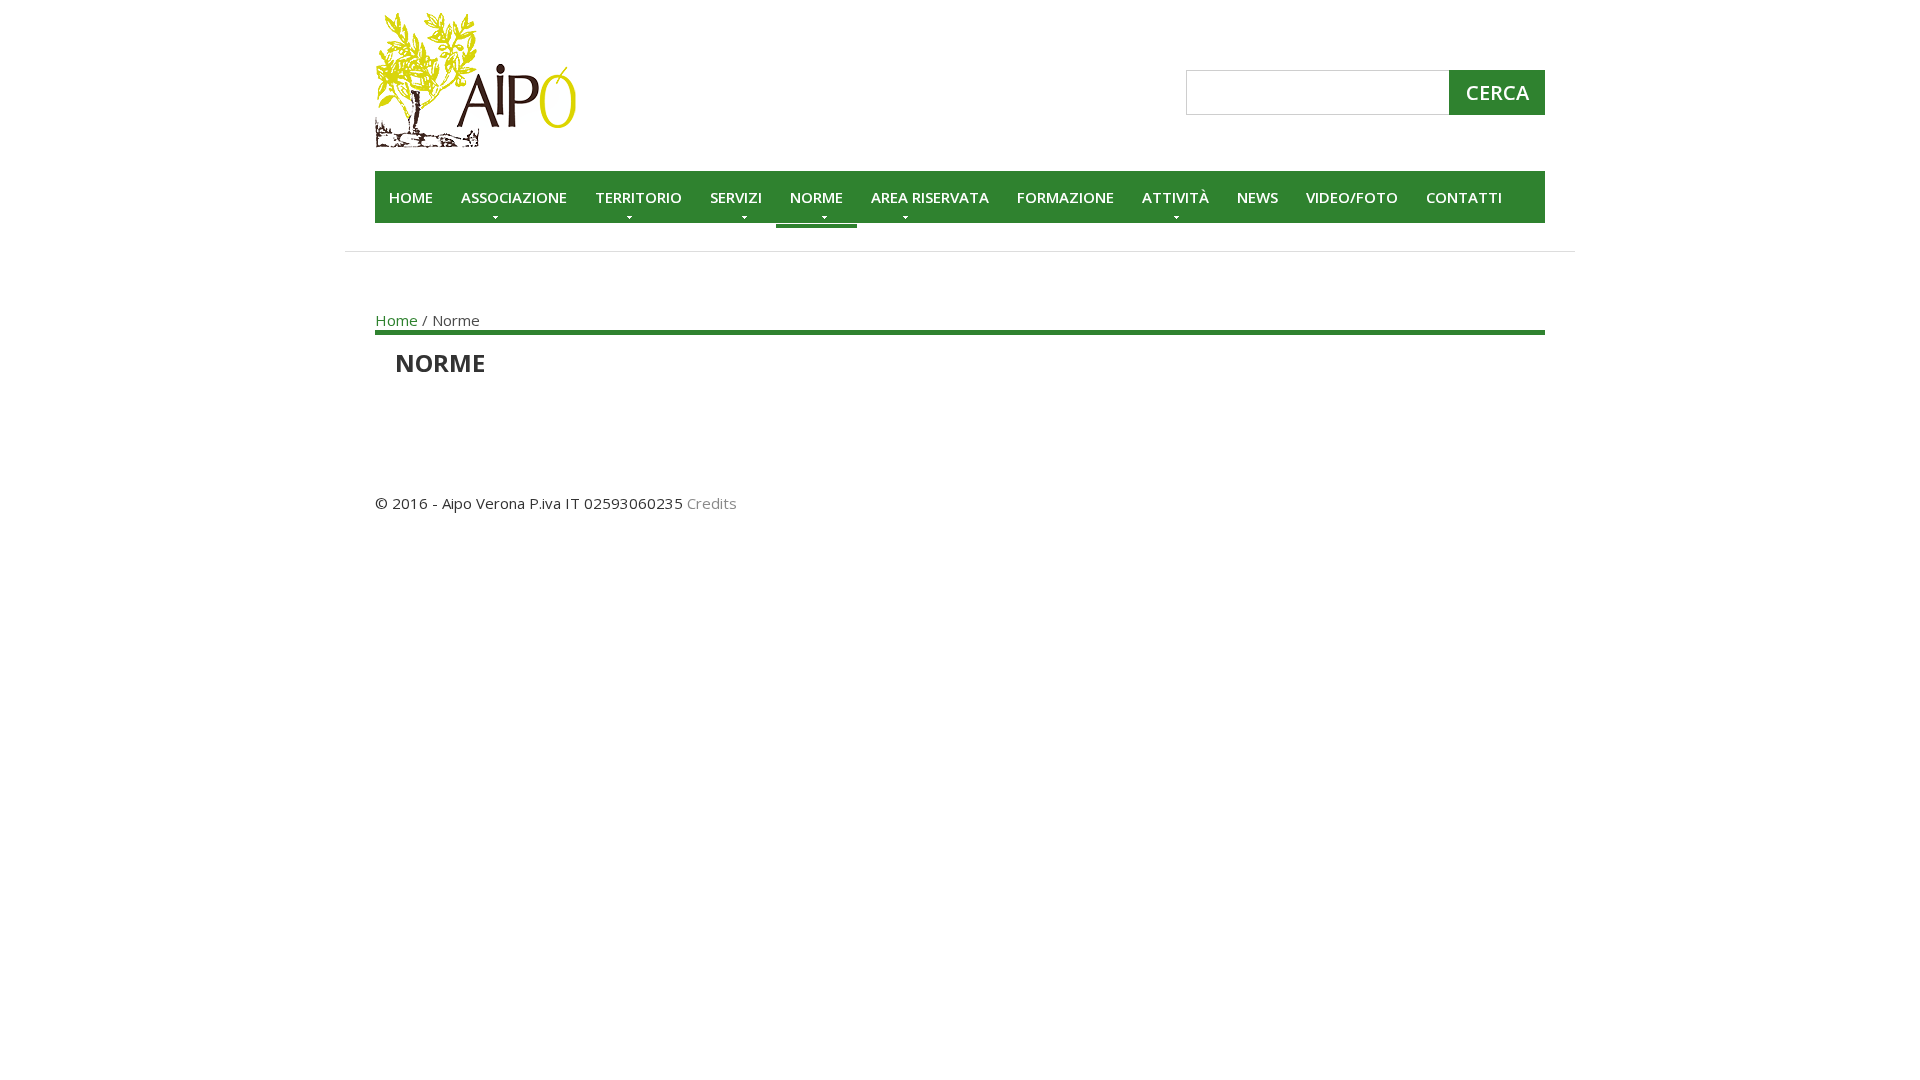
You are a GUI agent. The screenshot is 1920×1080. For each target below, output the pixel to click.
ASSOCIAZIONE (514, 197)
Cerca (1497, 92)
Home (411, 197)
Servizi (736, 197)
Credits (712, 503)
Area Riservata (930, 197)
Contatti (1464, 197)
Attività (1175, 197)
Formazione (1065, 197)
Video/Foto (1352, 197)
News (1257, 197)
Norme (816, 197)
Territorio (638, 197)
